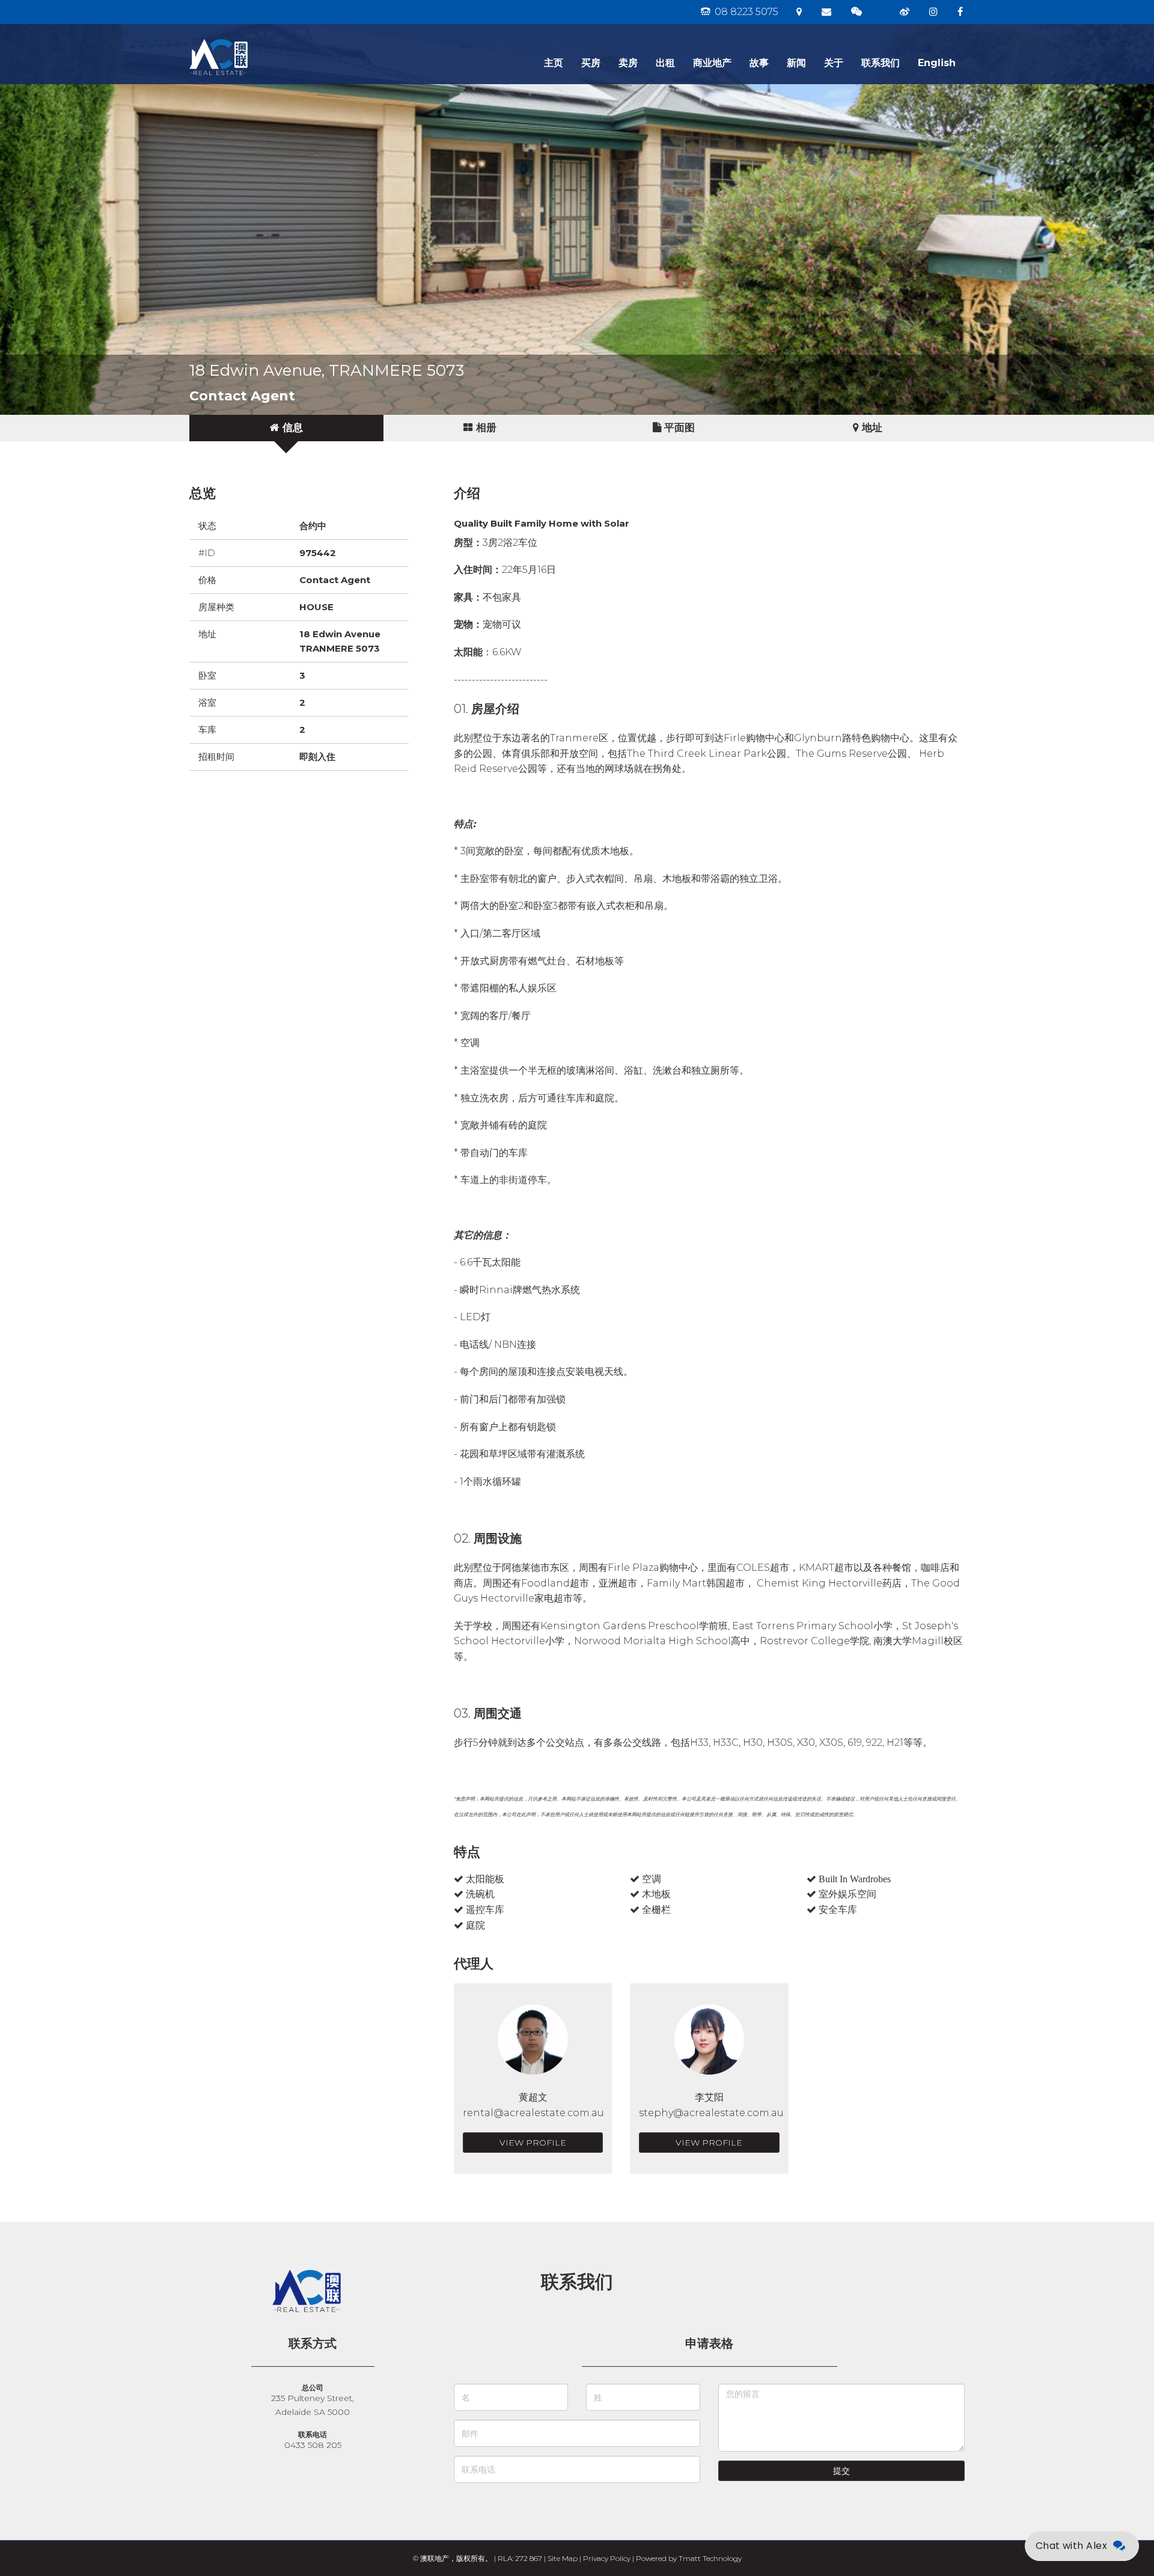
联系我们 (881, 63)
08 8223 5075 (745, 12)
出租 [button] (665, 63)
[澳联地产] (261, 39)
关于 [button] (834, 63)
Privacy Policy (607, 2558)
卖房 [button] (628, 63)
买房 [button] (591, 63)
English (937, 63)
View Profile (533, 2143)
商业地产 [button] (712, 63)
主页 (554, 63)
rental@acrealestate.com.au (533, 2113)
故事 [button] (759, 63)
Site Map (563, 2558)
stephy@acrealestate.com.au (711, 2113)
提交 (841, 2471)
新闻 (796, 63)
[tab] (286, 428)
